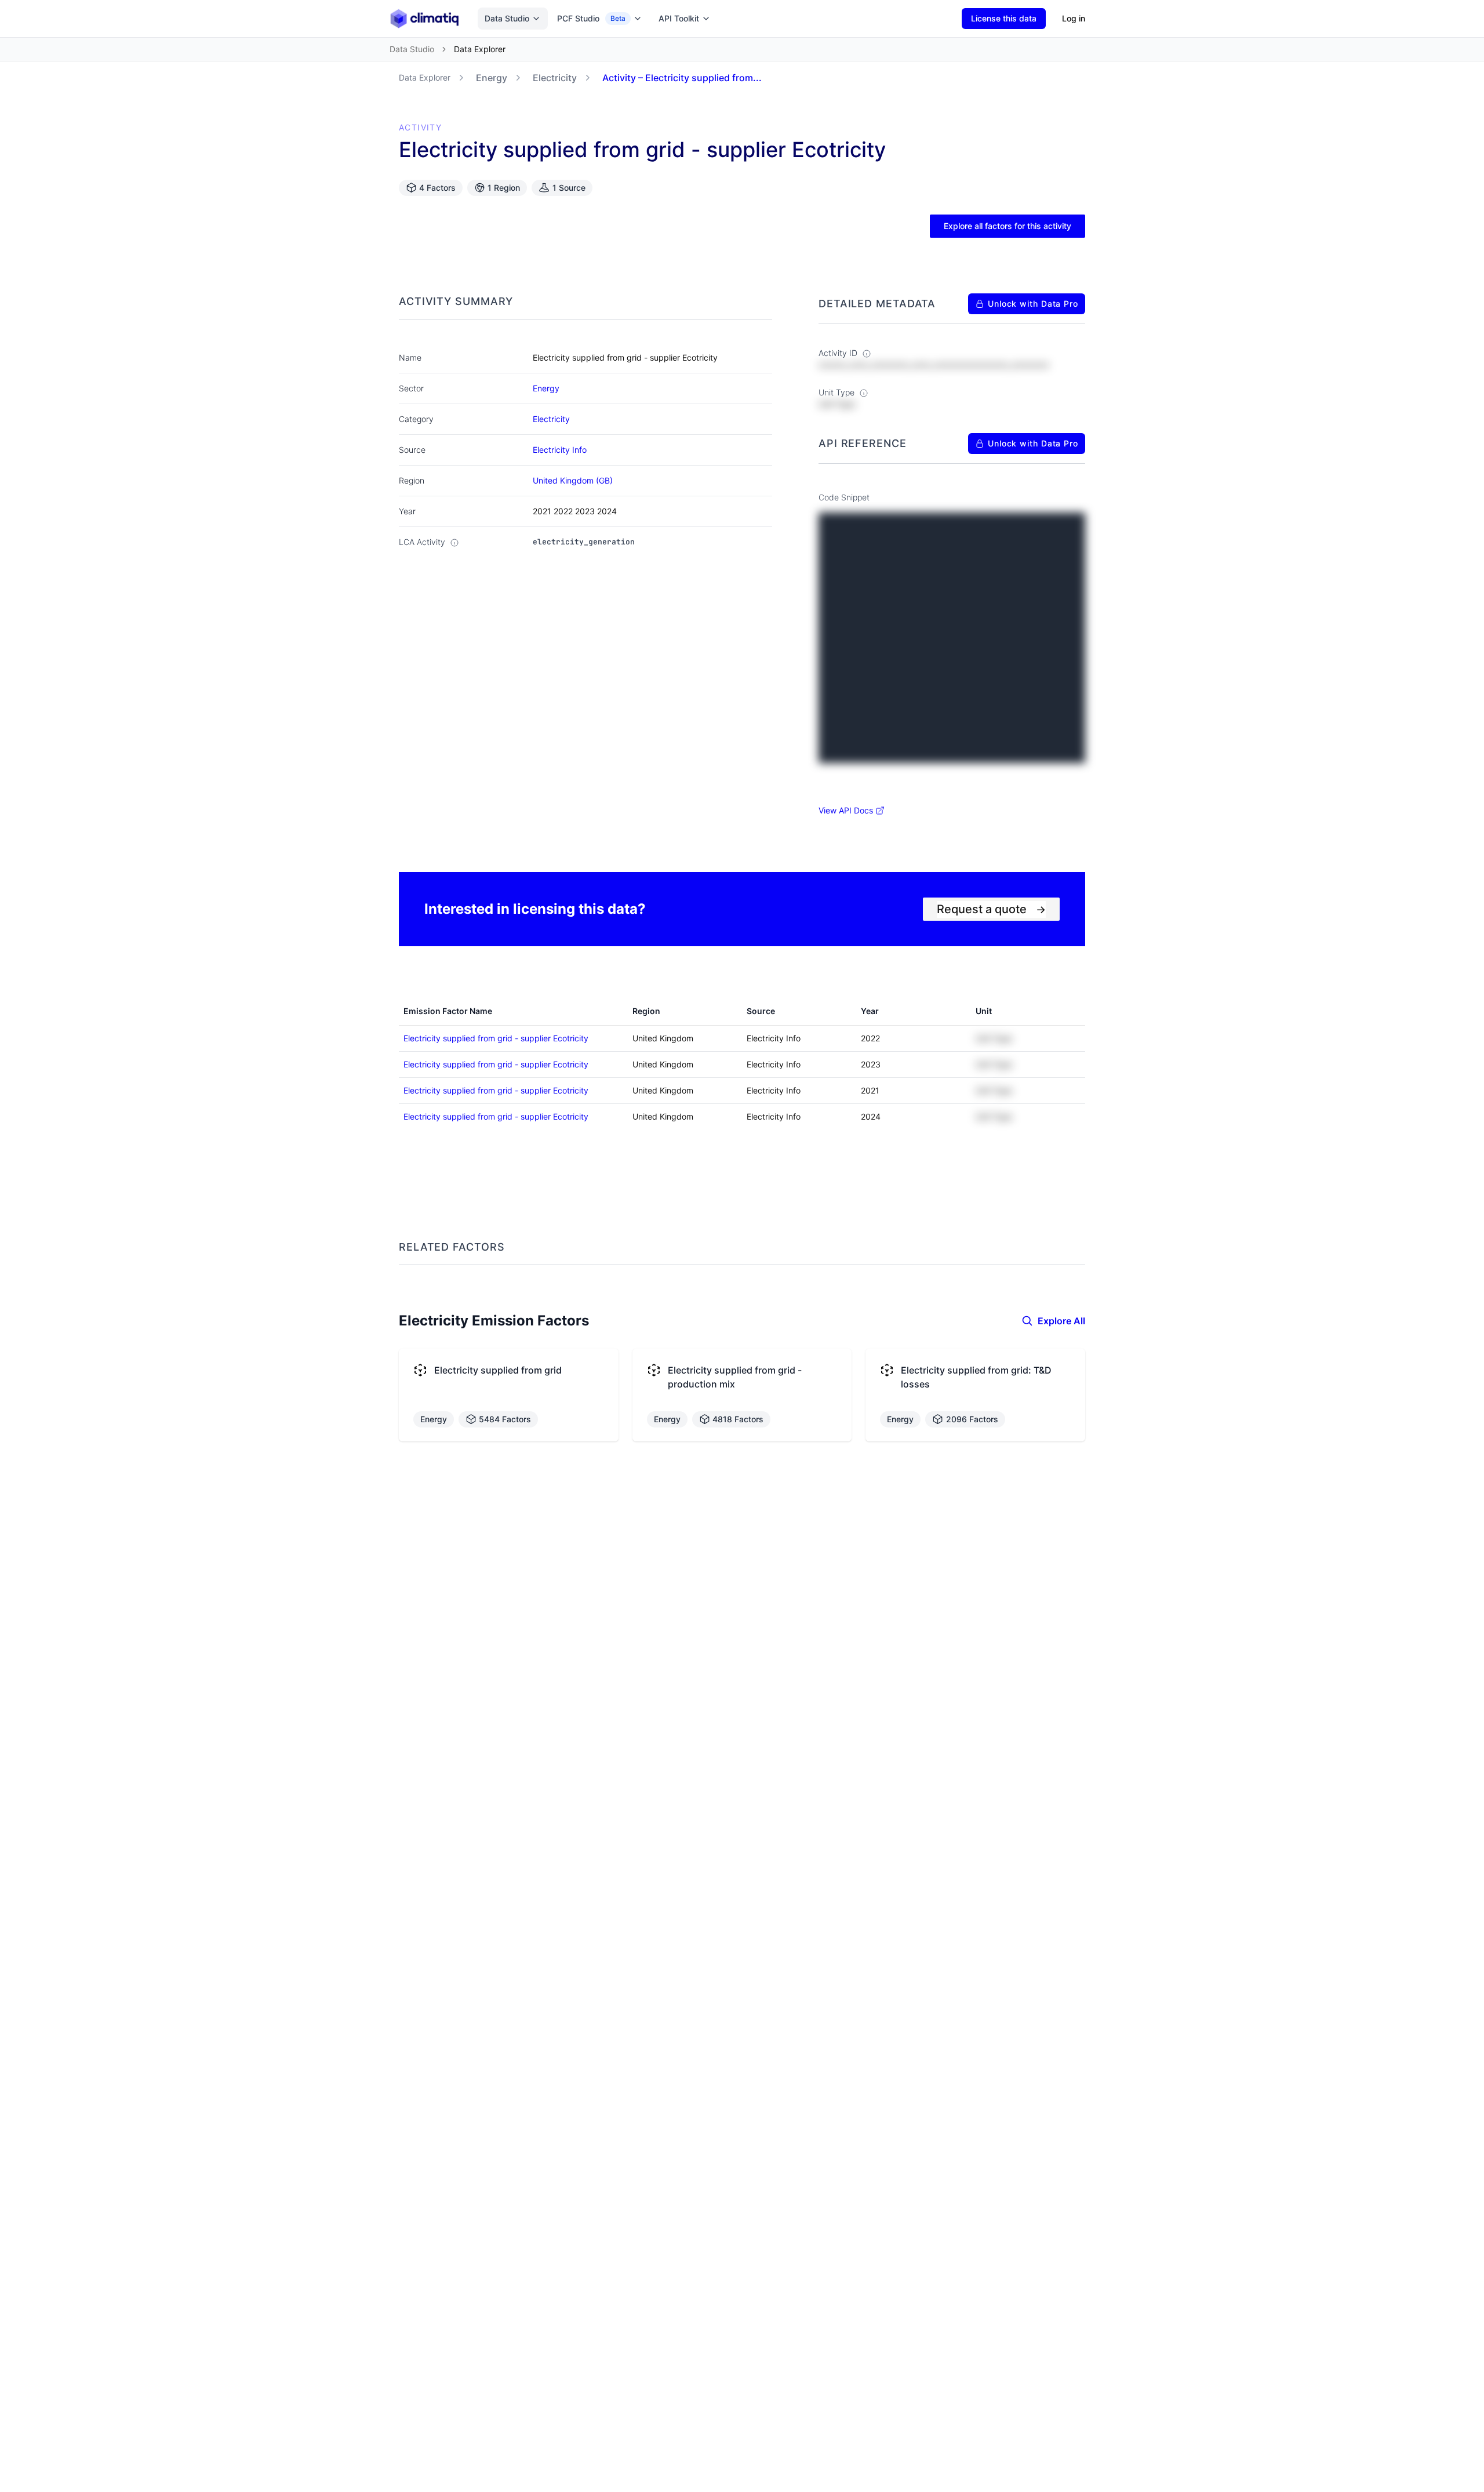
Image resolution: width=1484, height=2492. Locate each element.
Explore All (1061, 1321)
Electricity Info (560, 450)
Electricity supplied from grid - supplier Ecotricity (496, 1038)
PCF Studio (591, 18)
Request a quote (991, 909)
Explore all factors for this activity (1007, 226)
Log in (1074, 18)
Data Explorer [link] (480, 49)
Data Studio (507, 18)
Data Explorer (425, 77)
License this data (1004, 18)
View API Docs (846, 810)
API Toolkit (679, 18)
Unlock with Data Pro (1033, 304)
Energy (492, 78)
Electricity (555, 78)
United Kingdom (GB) (573, 480)
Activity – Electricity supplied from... (682, 78)
